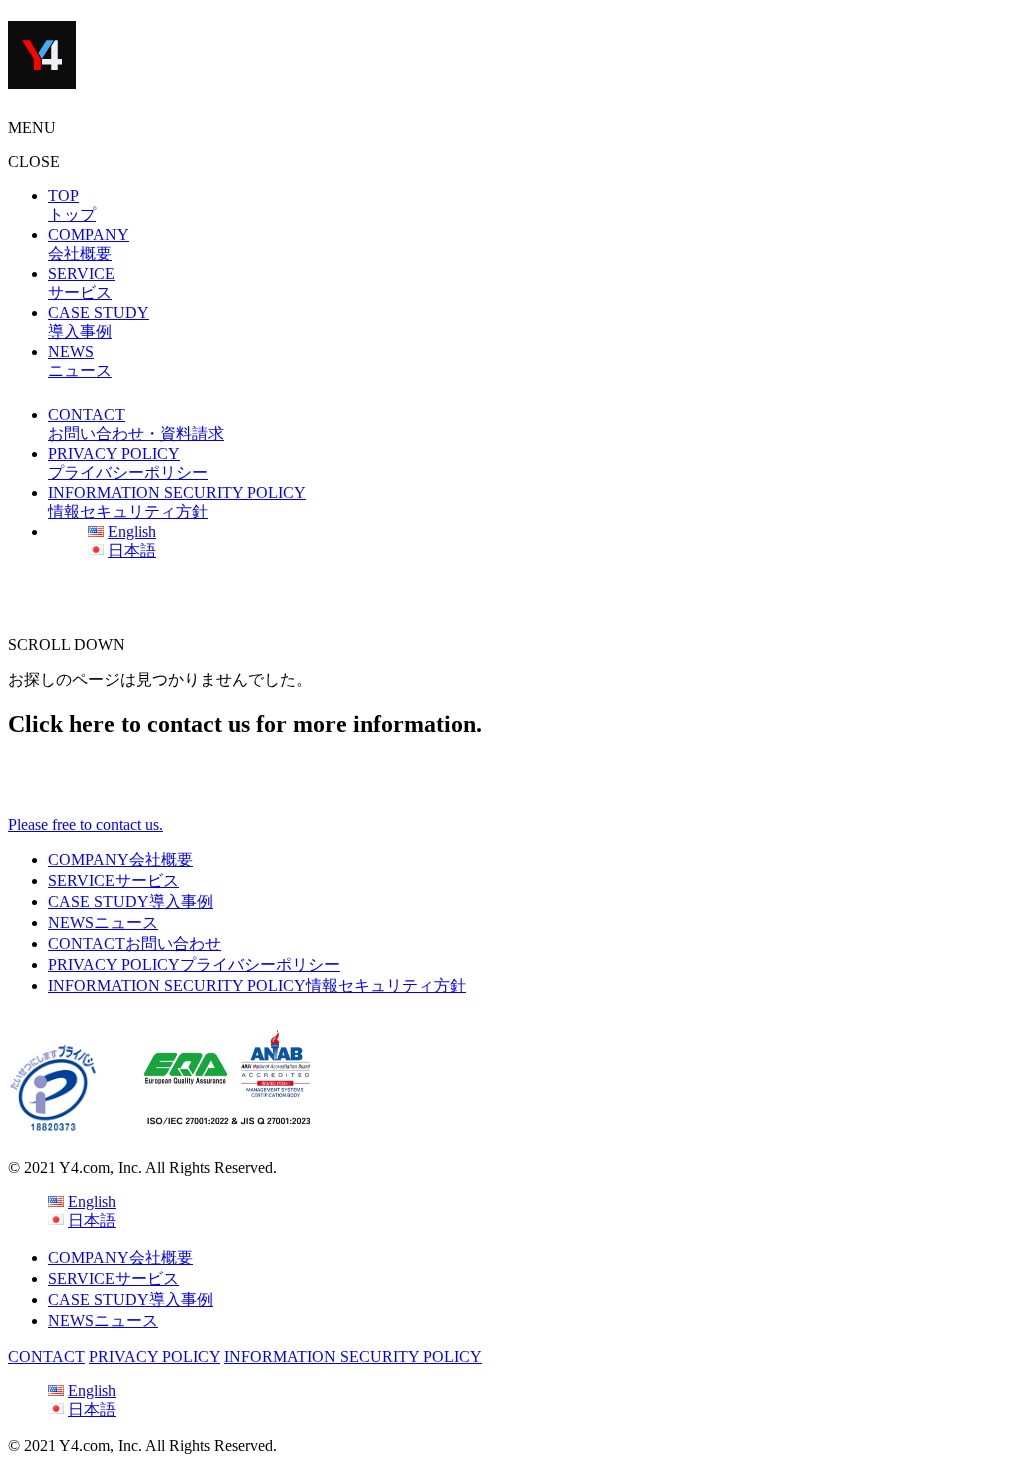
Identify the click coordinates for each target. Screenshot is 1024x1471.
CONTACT (134, 943)
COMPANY (120, 859)
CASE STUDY (130, 901)
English (132, 531)
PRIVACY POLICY (194, 964)
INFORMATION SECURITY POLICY (257, 985)
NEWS (103, 922)
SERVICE (113, 880)
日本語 (132, 550)
